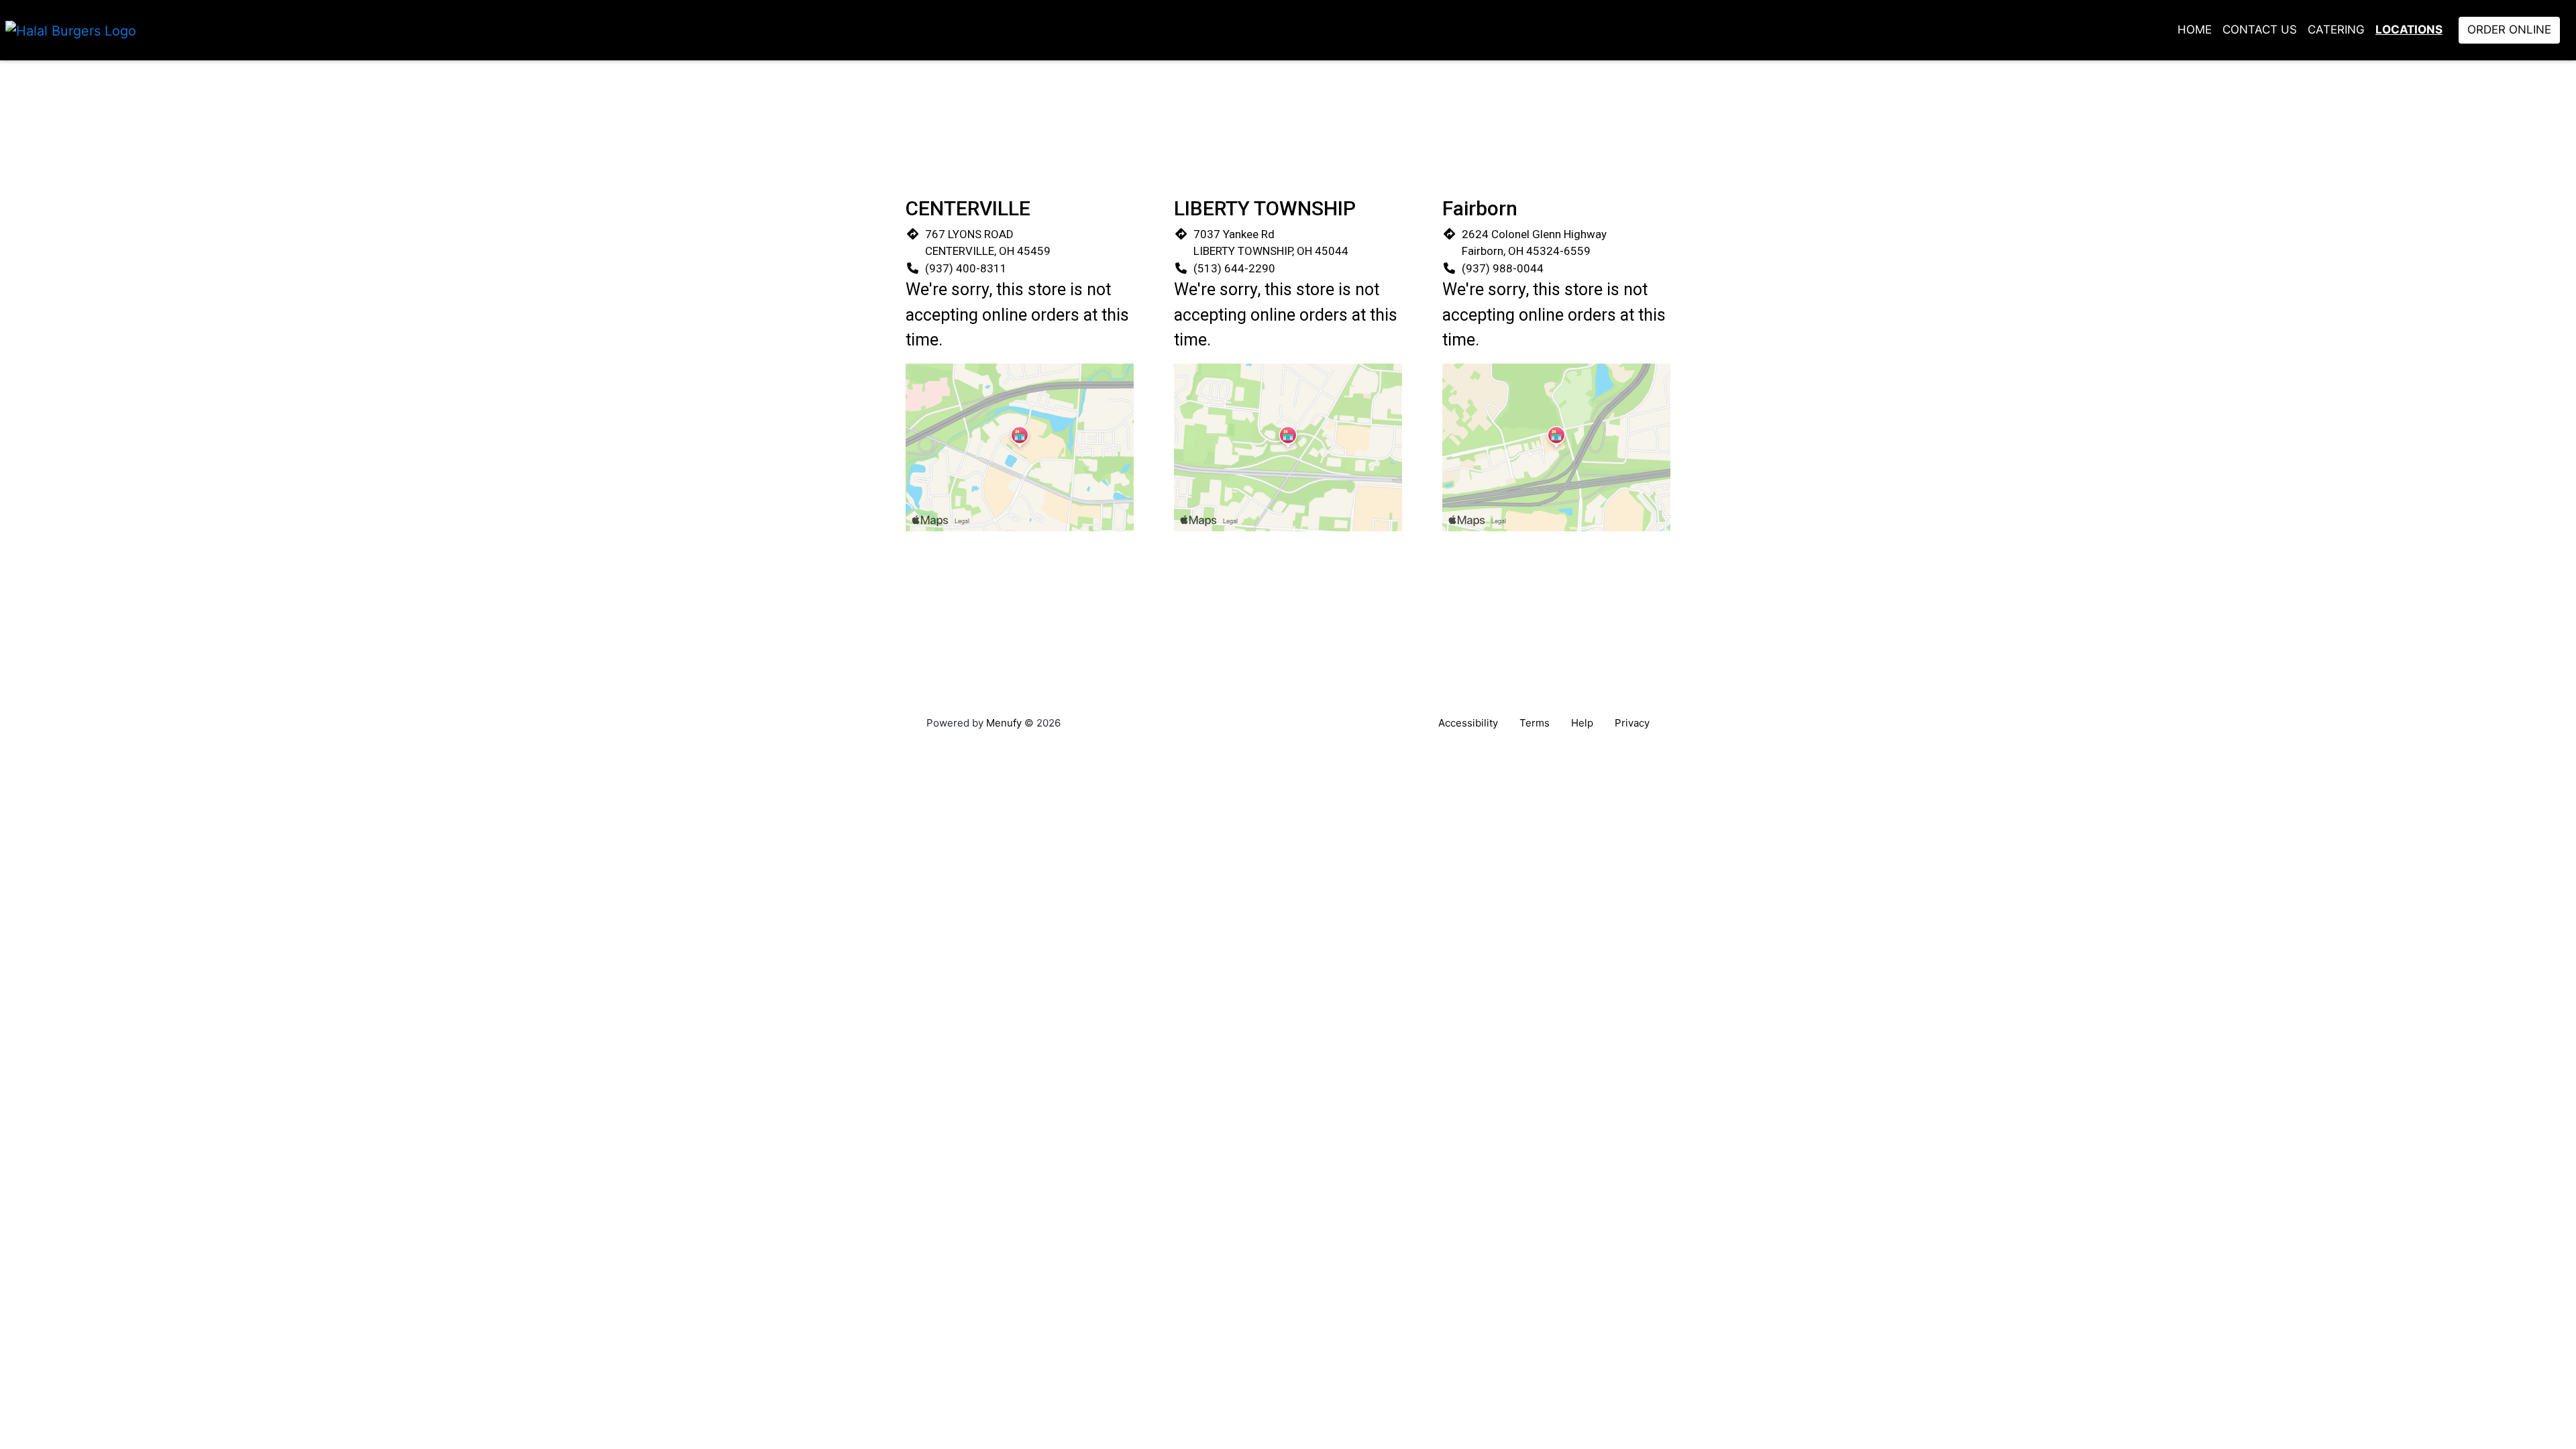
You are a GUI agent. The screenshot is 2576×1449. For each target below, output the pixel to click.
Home (2195, 30)
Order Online (2509, 30)
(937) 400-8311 (966, 268)
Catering (2336, 30)
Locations (2409, 30)
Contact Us (2260, 30)
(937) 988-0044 (1503, 268)
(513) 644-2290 (1234, 268)
